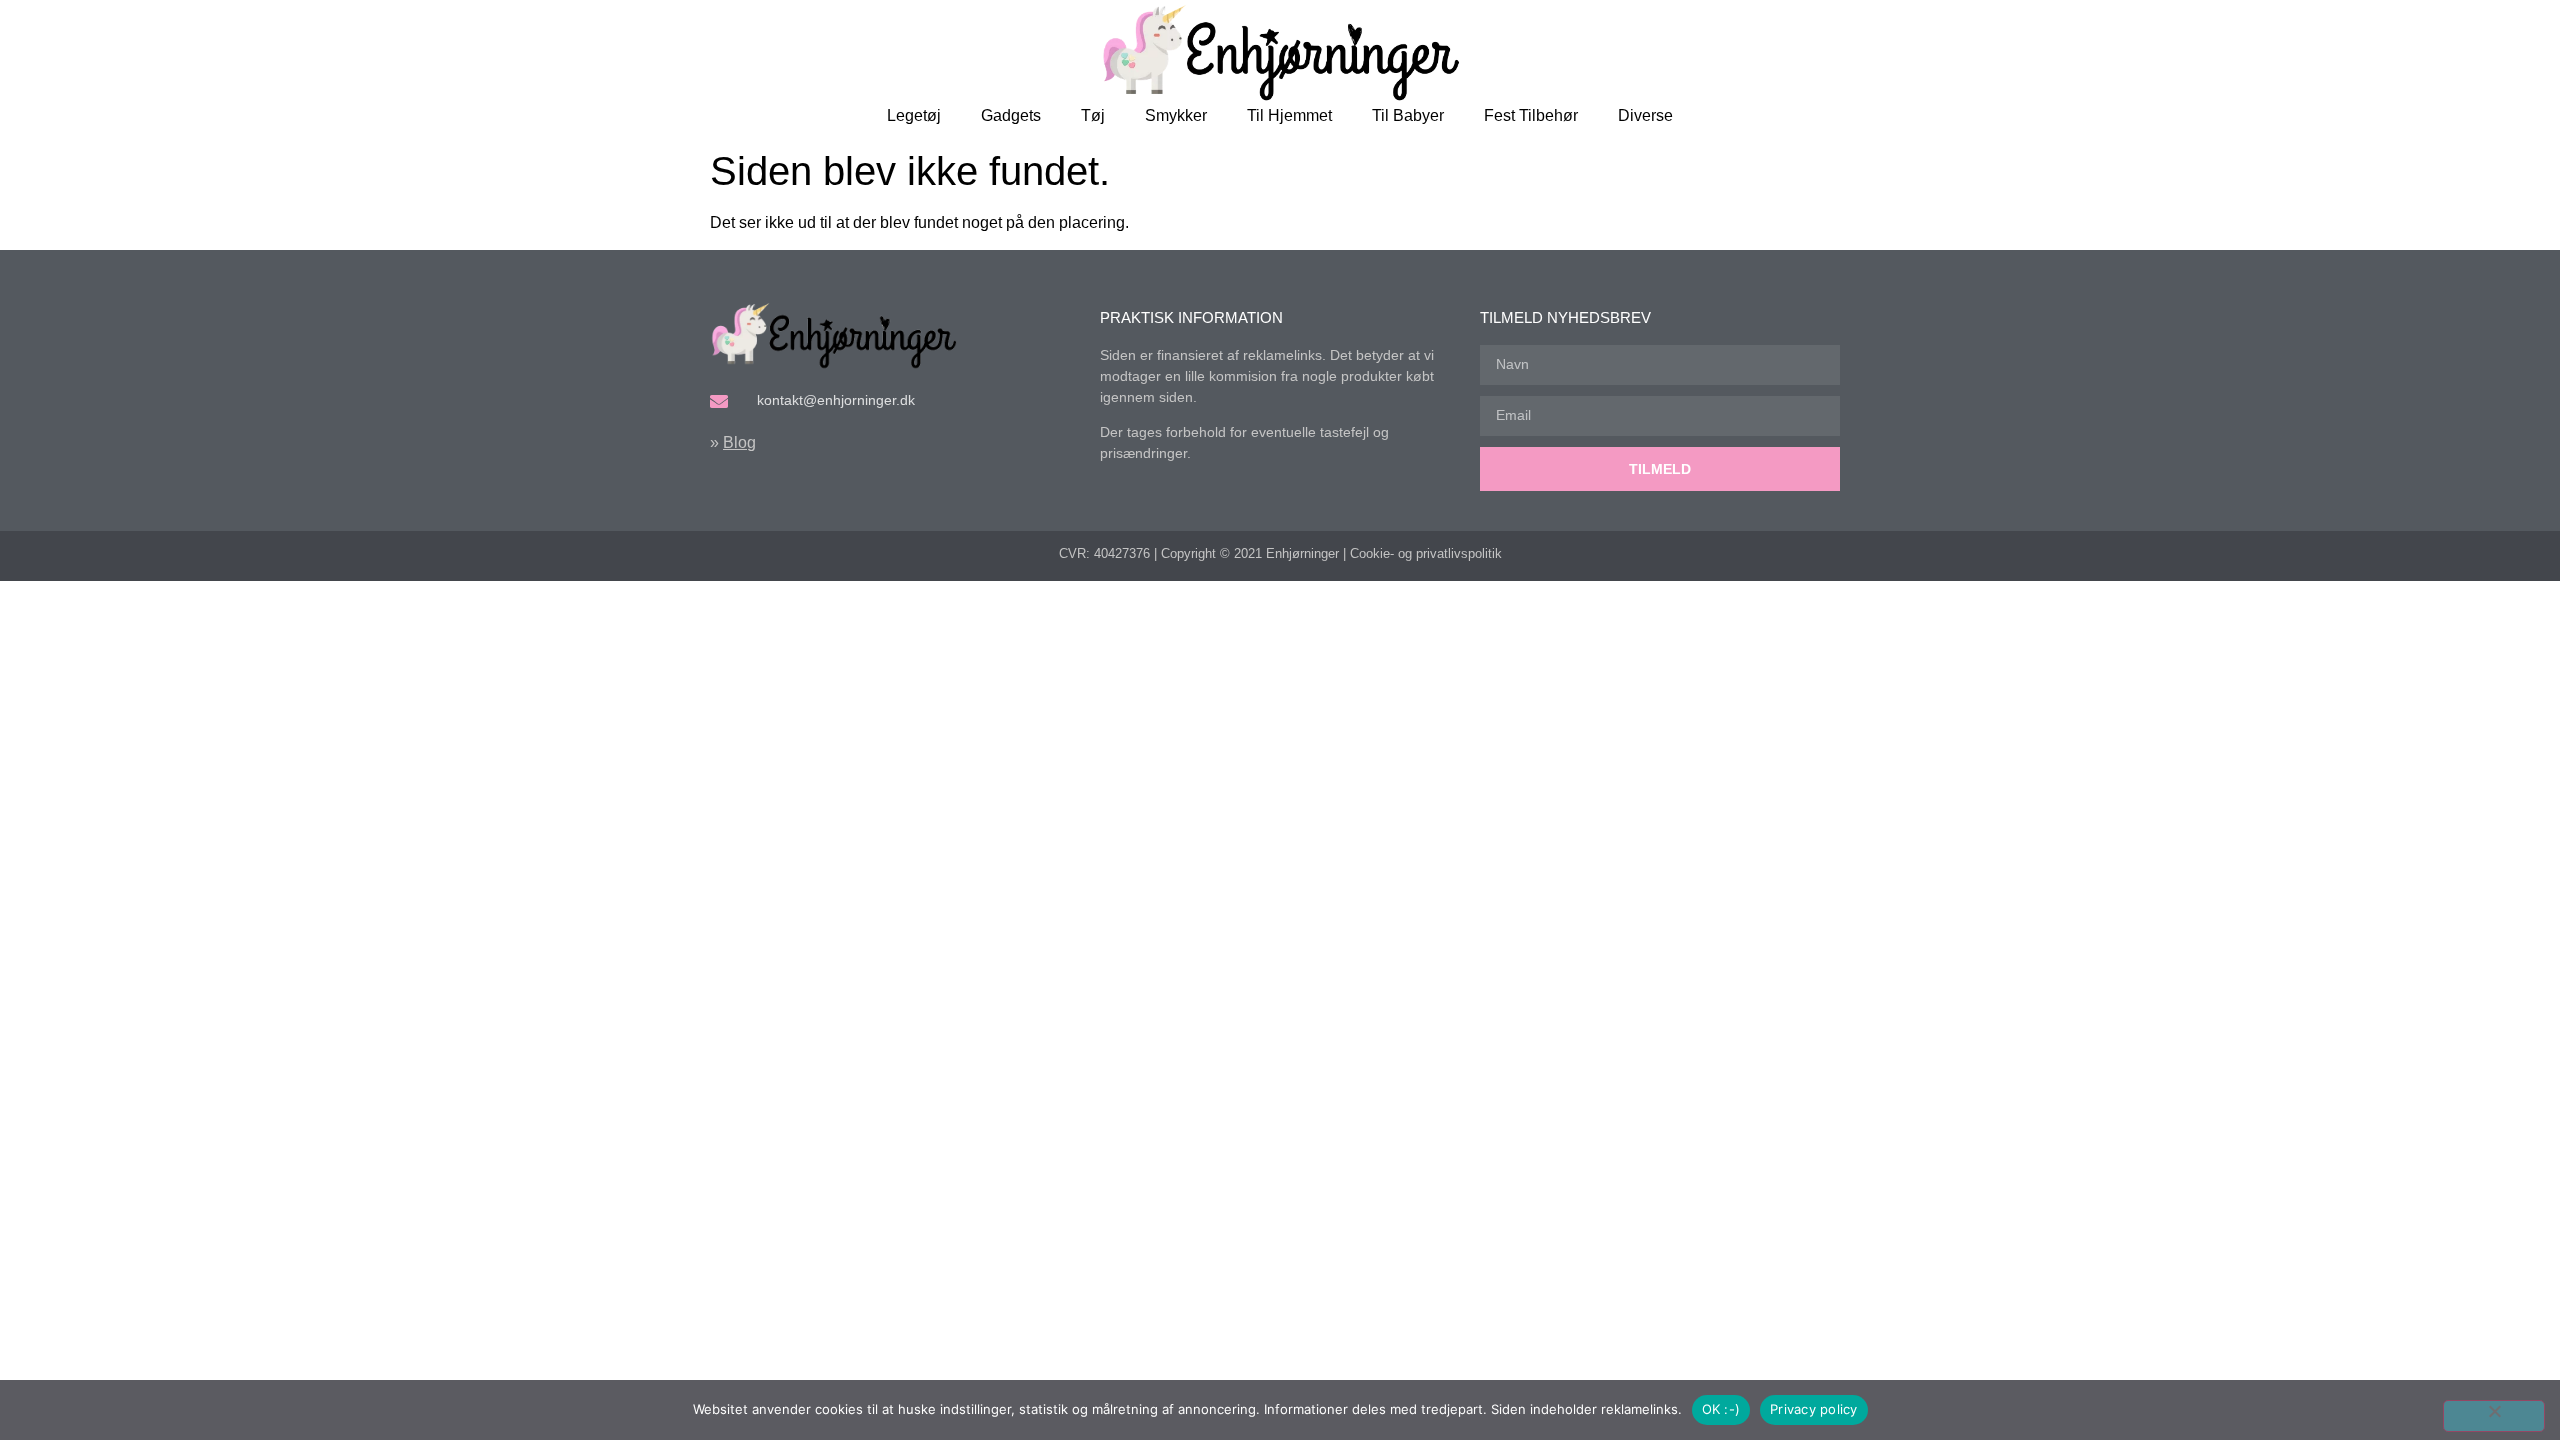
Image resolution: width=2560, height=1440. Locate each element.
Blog (739, 442)
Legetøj (914, 115)
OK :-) (1721, 1409)
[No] (2494, 1416)
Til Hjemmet (1289, 115)
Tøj (1093, 115)
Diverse (1645, 115)
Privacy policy (1814, 1409)
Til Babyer (1408, 115)
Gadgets (1011, 115)
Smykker (1176, 115)
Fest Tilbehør (1531, 115)
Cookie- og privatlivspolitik (1426, 553)
